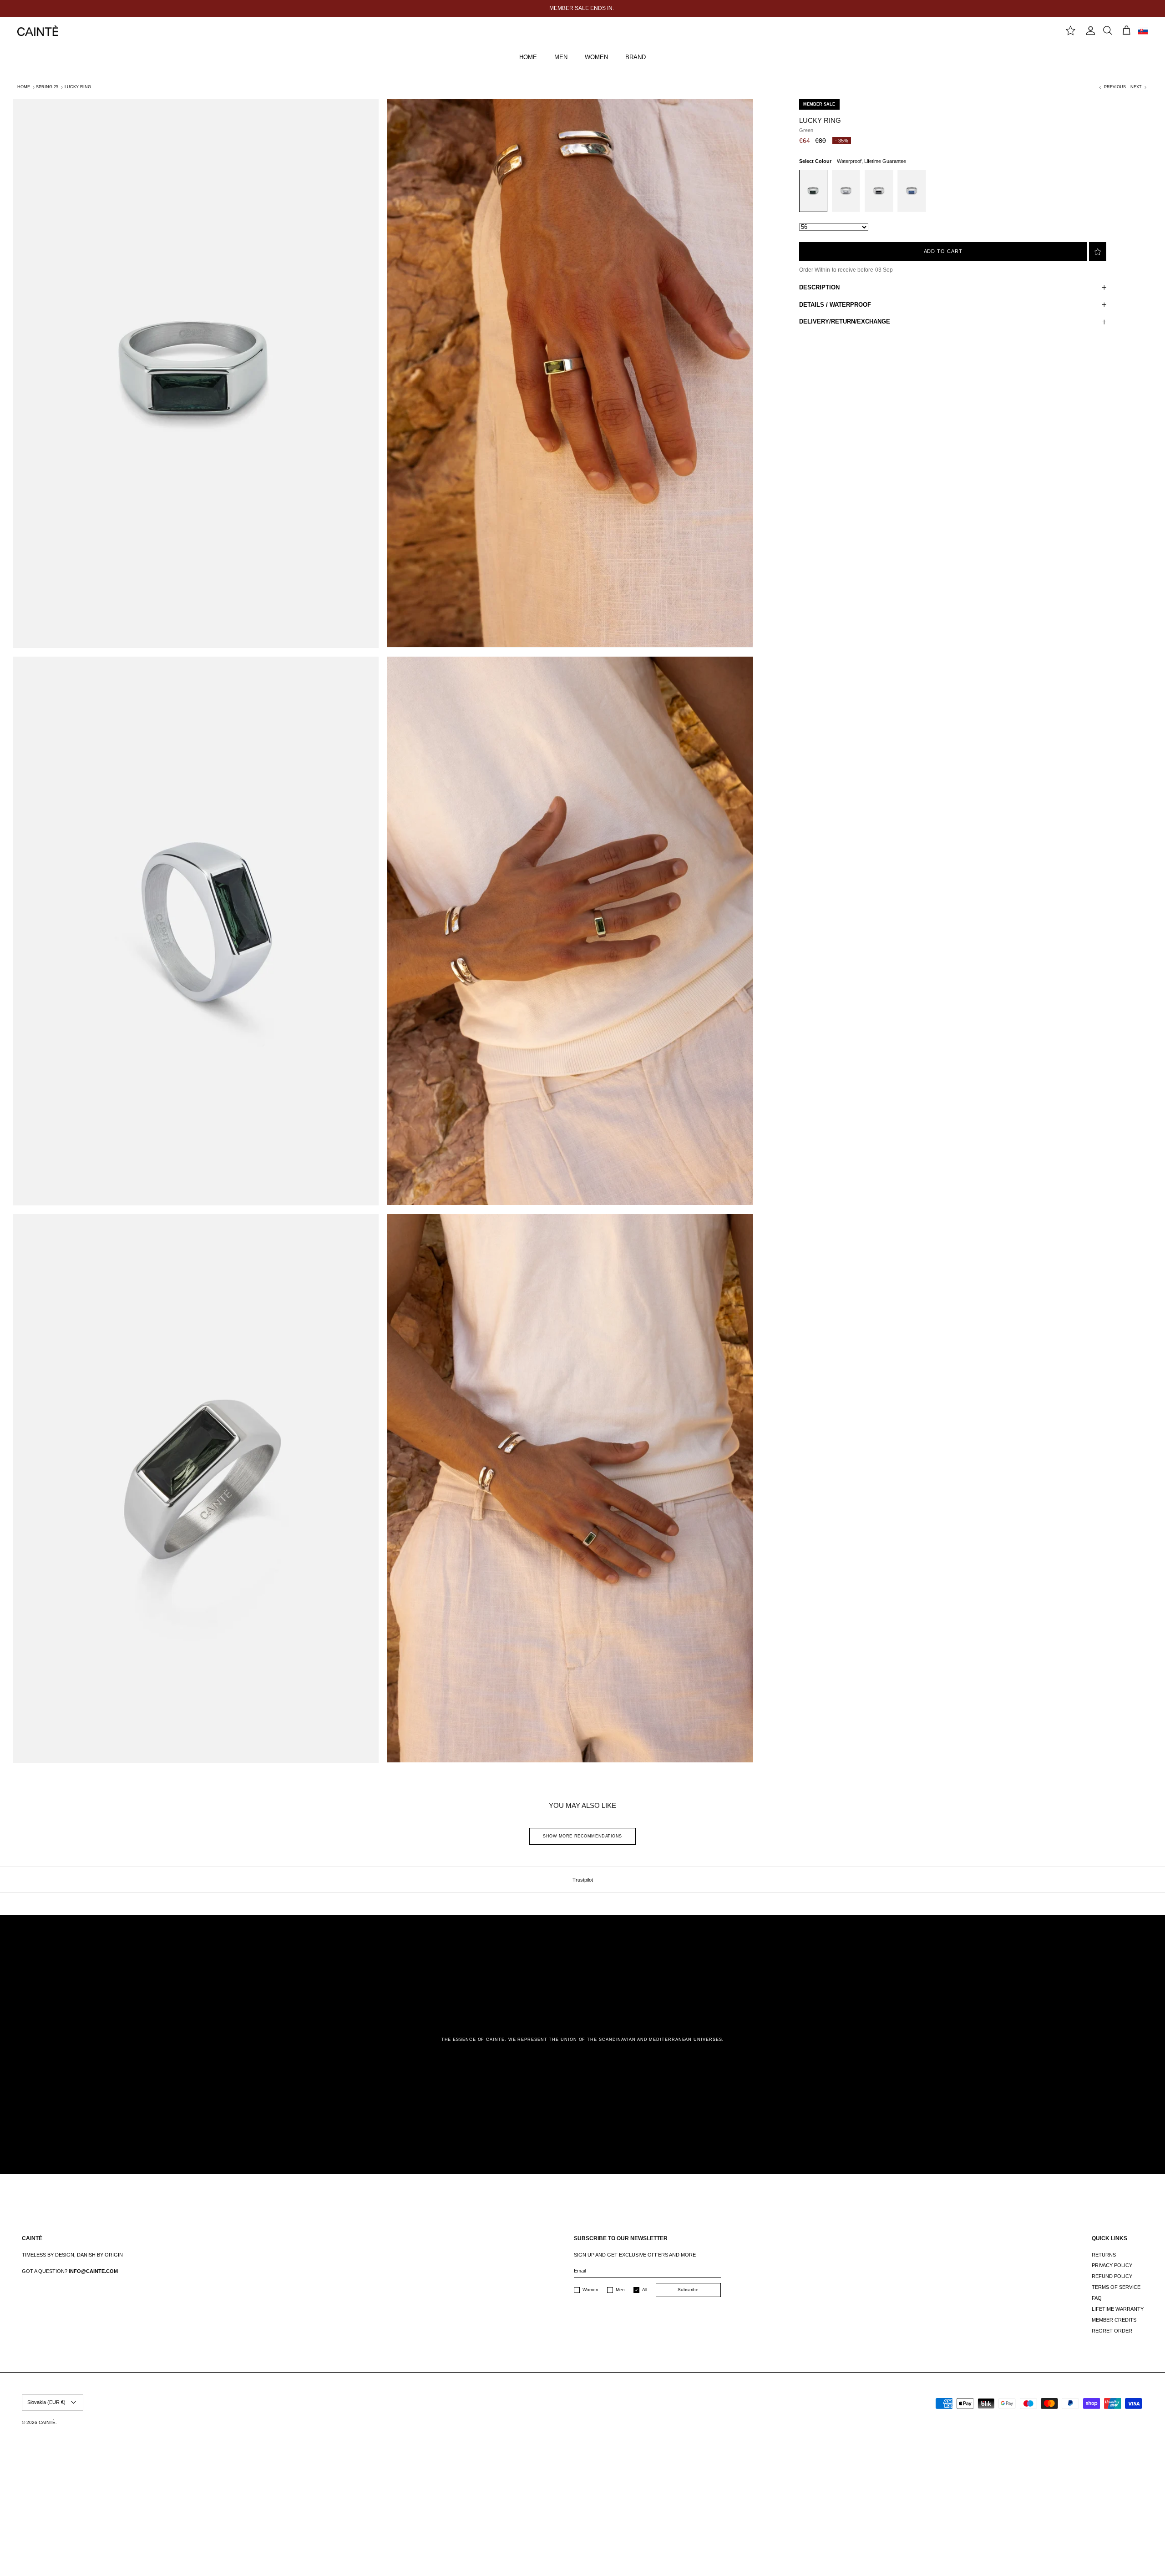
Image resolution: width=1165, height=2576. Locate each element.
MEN (561, 57)
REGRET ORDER (1112, 2331)
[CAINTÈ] (38, 31)
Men (620, 2290)
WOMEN (596, 57)
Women (590, 2290)
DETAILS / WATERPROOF (835, 305)
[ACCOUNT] (1089, 31)
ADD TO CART (943, 251)
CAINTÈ (47, 2422)
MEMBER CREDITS (1114, 2320)
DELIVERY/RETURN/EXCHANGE (845, 321)
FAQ (1097, 2298)
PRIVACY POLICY (1112, 2265)
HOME (528, 57)
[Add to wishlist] (1098, 252)
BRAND (636, 57)
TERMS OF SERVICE (1116, 2287)
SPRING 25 (47, 87)
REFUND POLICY (1112, 2276)
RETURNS (1104, 2255)
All (645, 2290)
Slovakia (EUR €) (46, 2402)
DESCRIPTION (819, 287)
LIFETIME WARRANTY (1118, 2309)
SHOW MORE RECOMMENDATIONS (582, 1836)
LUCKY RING (78, 87)
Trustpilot (583, 1880)
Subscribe (688, 2290)
